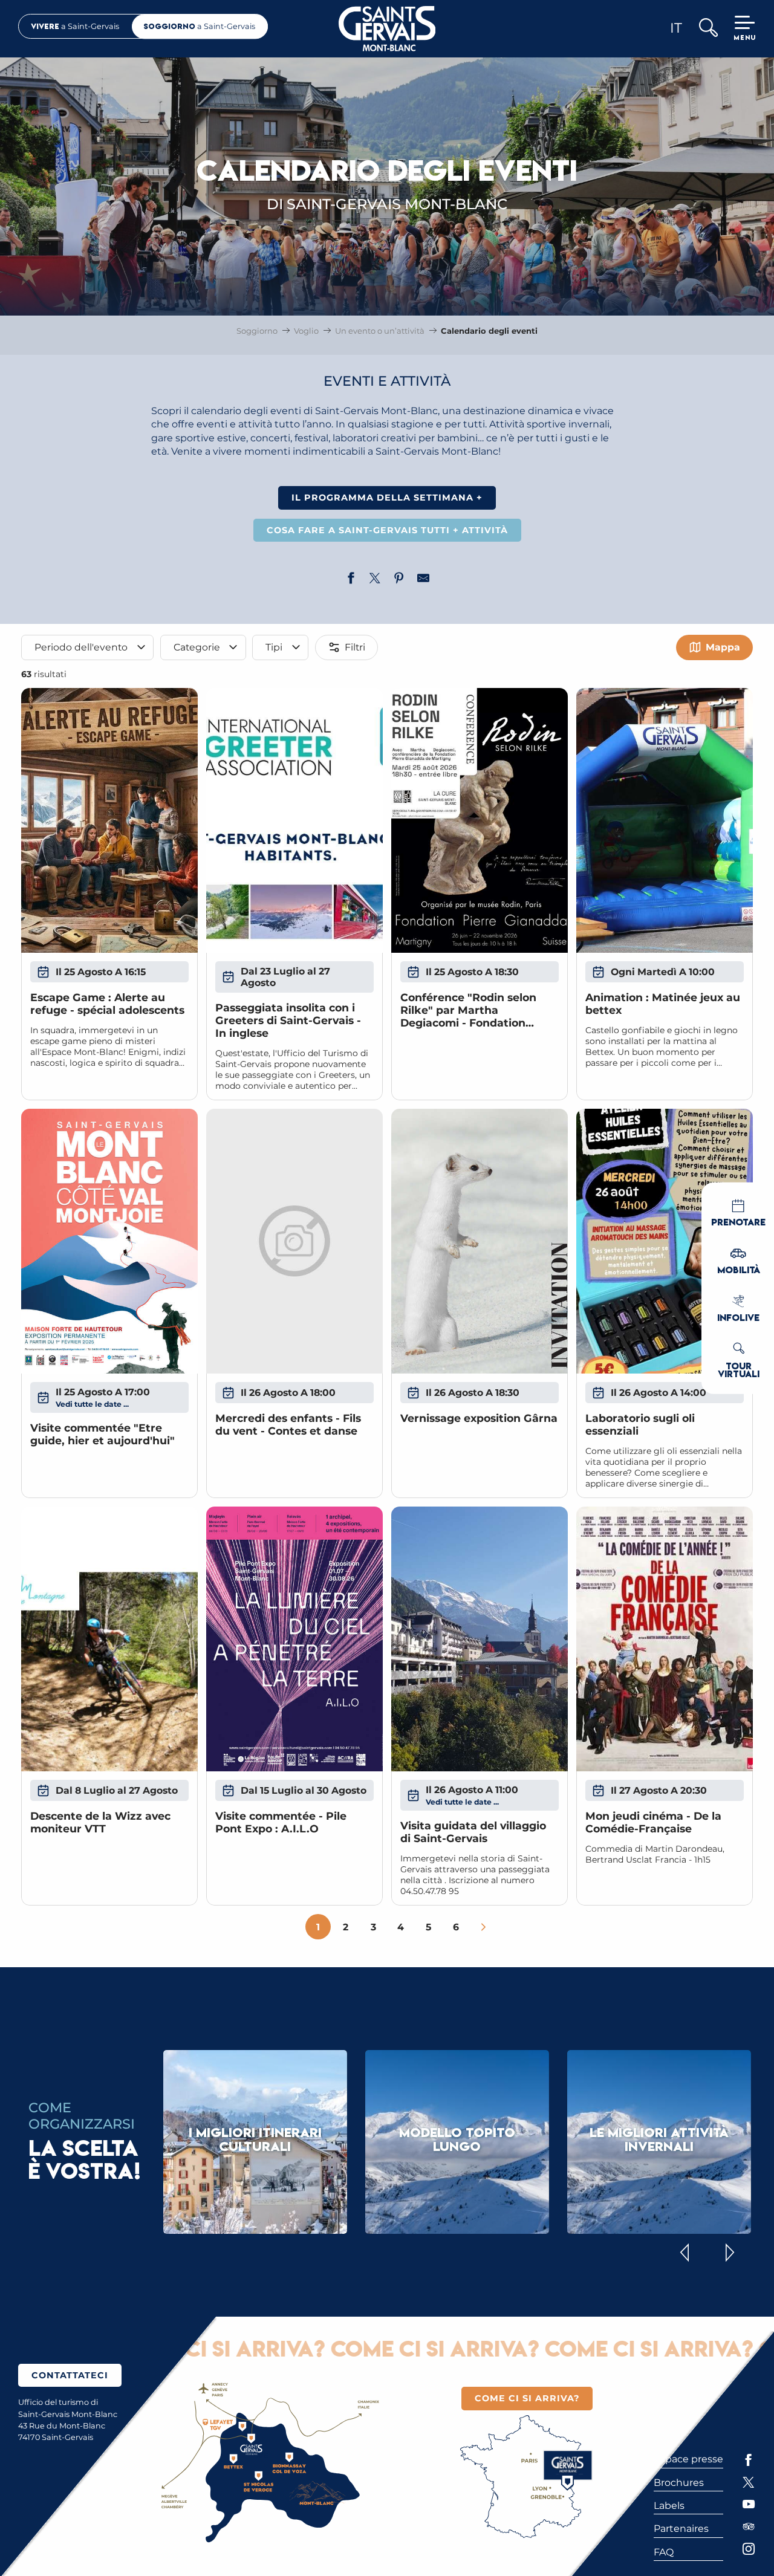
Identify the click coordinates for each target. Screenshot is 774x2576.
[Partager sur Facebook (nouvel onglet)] (351, 580)
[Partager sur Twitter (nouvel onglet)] (375, 580)
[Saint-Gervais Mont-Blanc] (387, 29)
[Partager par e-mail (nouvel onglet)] (423, 580)
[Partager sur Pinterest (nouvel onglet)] (399, 580)
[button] (708, 29)
